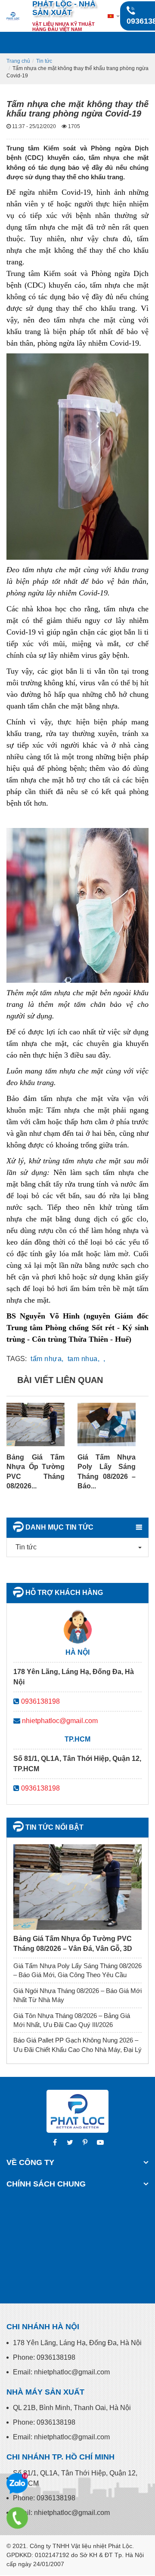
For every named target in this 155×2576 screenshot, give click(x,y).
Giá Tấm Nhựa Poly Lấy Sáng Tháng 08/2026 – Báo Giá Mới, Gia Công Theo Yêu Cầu (77, 1970)
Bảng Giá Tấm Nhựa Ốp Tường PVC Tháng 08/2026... (36, 1472)
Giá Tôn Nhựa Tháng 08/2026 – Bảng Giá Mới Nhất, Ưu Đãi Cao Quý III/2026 (72, 2020)
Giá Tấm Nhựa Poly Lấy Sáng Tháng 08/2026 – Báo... (107, 1472)
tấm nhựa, (47, 1359)
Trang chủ (18, 61)
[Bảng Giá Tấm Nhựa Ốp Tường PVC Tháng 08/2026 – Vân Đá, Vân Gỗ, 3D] (77, 1887)
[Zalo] (17, 2484)
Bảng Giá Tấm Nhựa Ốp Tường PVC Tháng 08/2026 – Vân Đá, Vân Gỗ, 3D (73, 1943)
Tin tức (44, 61)
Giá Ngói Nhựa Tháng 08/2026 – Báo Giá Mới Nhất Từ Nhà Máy (77, 1995)
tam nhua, (84, 1359)
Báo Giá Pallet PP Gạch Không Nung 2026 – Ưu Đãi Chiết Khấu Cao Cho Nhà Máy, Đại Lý (77, 2045)
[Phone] (17, 2518)
